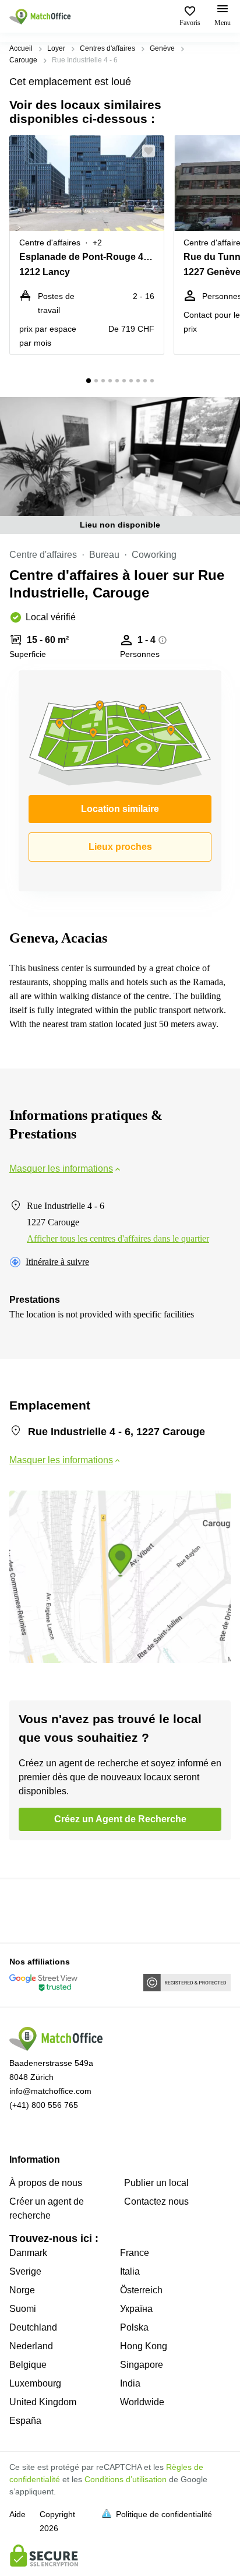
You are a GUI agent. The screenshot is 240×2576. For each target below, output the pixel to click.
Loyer (56, 48)
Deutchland (33, 2327)
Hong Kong (144, 2346)
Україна (136, 2309)
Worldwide (142, 2402)
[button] (152, 151)
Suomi (23, 2309)
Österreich (141, 2290)
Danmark (28, 2253)
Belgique (28, 2365)
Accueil (21, 48)
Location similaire (120, 809)
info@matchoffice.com (50, 2091)
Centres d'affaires (107, 48)
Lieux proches (120, 847)
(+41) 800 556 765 (44, 2105)
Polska (134, 2327)
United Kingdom (43, 2402)
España (25, 2421)
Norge (22, 2290)
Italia (130, 2271)
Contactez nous (156, 2201)
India (130, 2383)
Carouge (23, 60)
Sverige (25, 2271)
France (135, 2253)
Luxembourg (35, 2383)
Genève (162, 48)
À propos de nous (46, 2183)
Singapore (142, 2365)
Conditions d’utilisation (126, 2479)
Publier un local (156, 2183)
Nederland (31, 2346)
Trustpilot (26, 1910)
